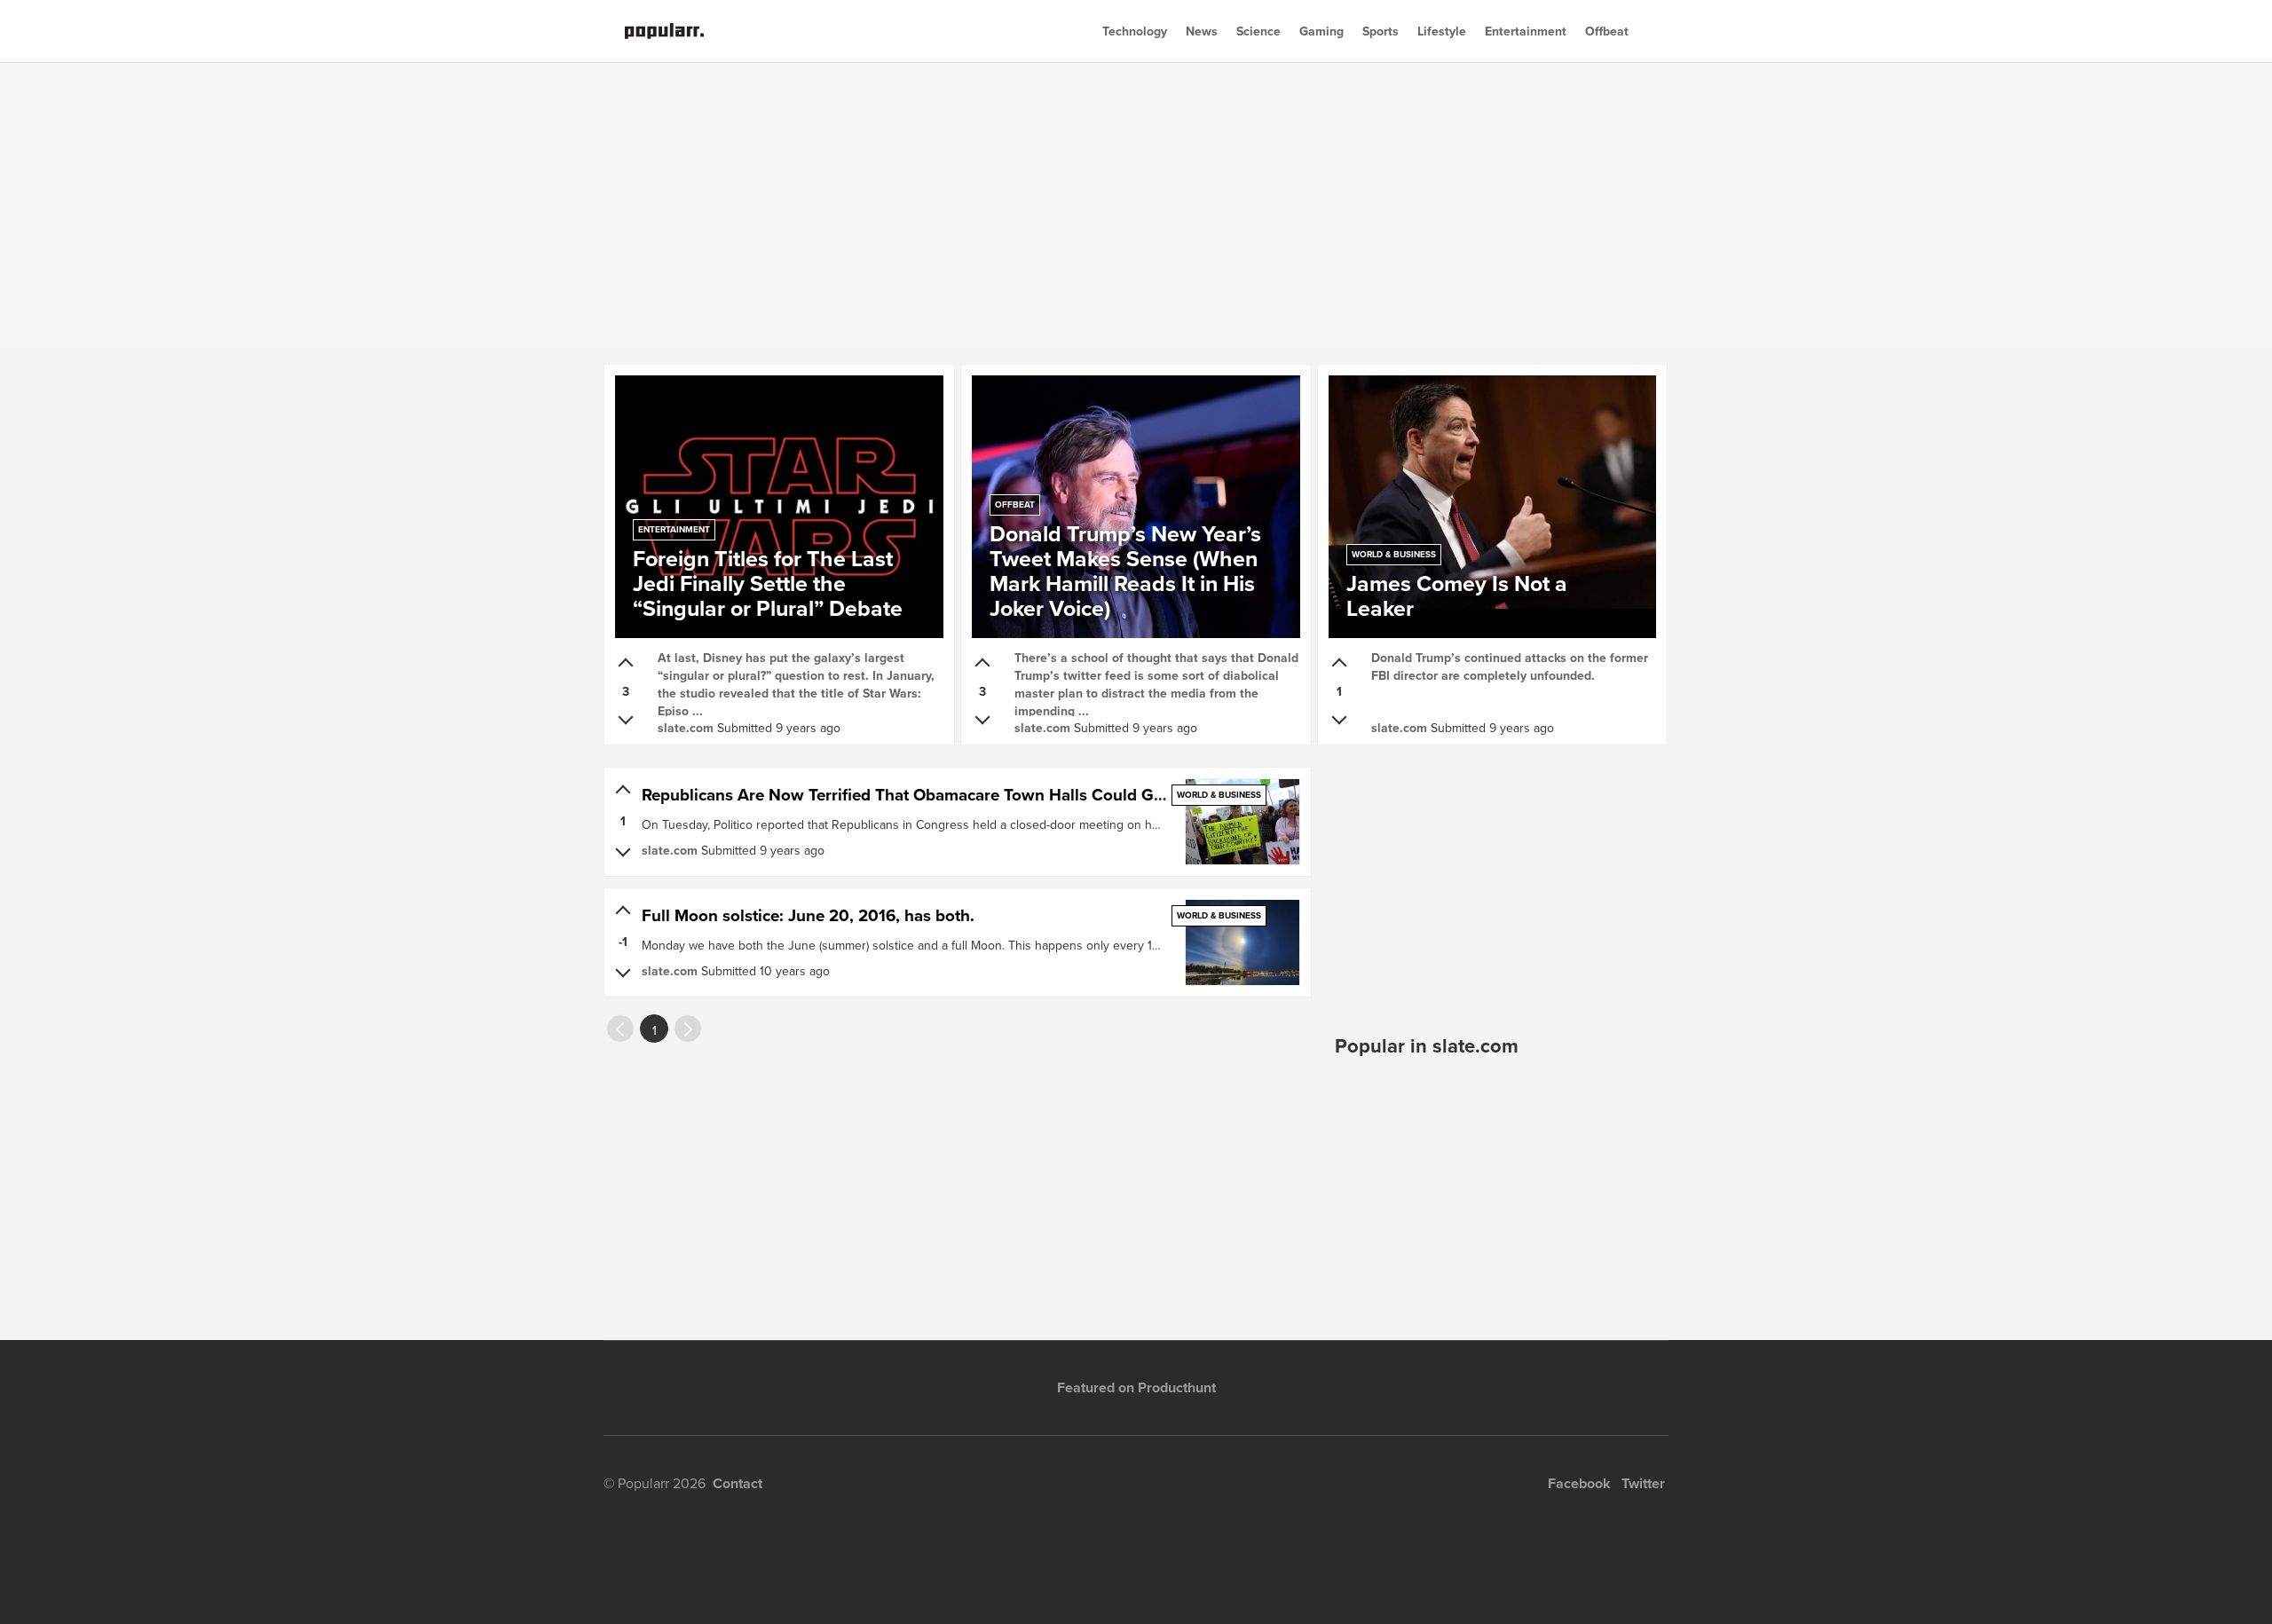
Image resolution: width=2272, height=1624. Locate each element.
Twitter (1643, 1483)
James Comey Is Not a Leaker (1457, 588)
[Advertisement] (1136, 204)
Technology (1135, 31)
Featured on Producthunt (1136, 1387)
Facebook (1579, 1483)
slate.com (686, 728)
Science (1258, 31)
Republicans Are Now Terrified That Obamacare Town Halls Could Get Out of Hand (953, 795)
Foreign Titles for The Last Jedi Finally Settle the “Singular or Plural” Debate (768, 576)
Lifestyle (1442, 31)
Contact (738, 1483)
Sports (1381, 31)
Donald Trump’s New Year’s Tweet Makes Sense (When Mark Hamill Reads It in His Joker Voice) (1125, 564)
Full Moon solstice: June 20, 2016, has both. (808, 915)
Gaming (1321, 31)
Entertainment (1526, 31)
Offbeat (1607, 31)
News (1202, 31)
